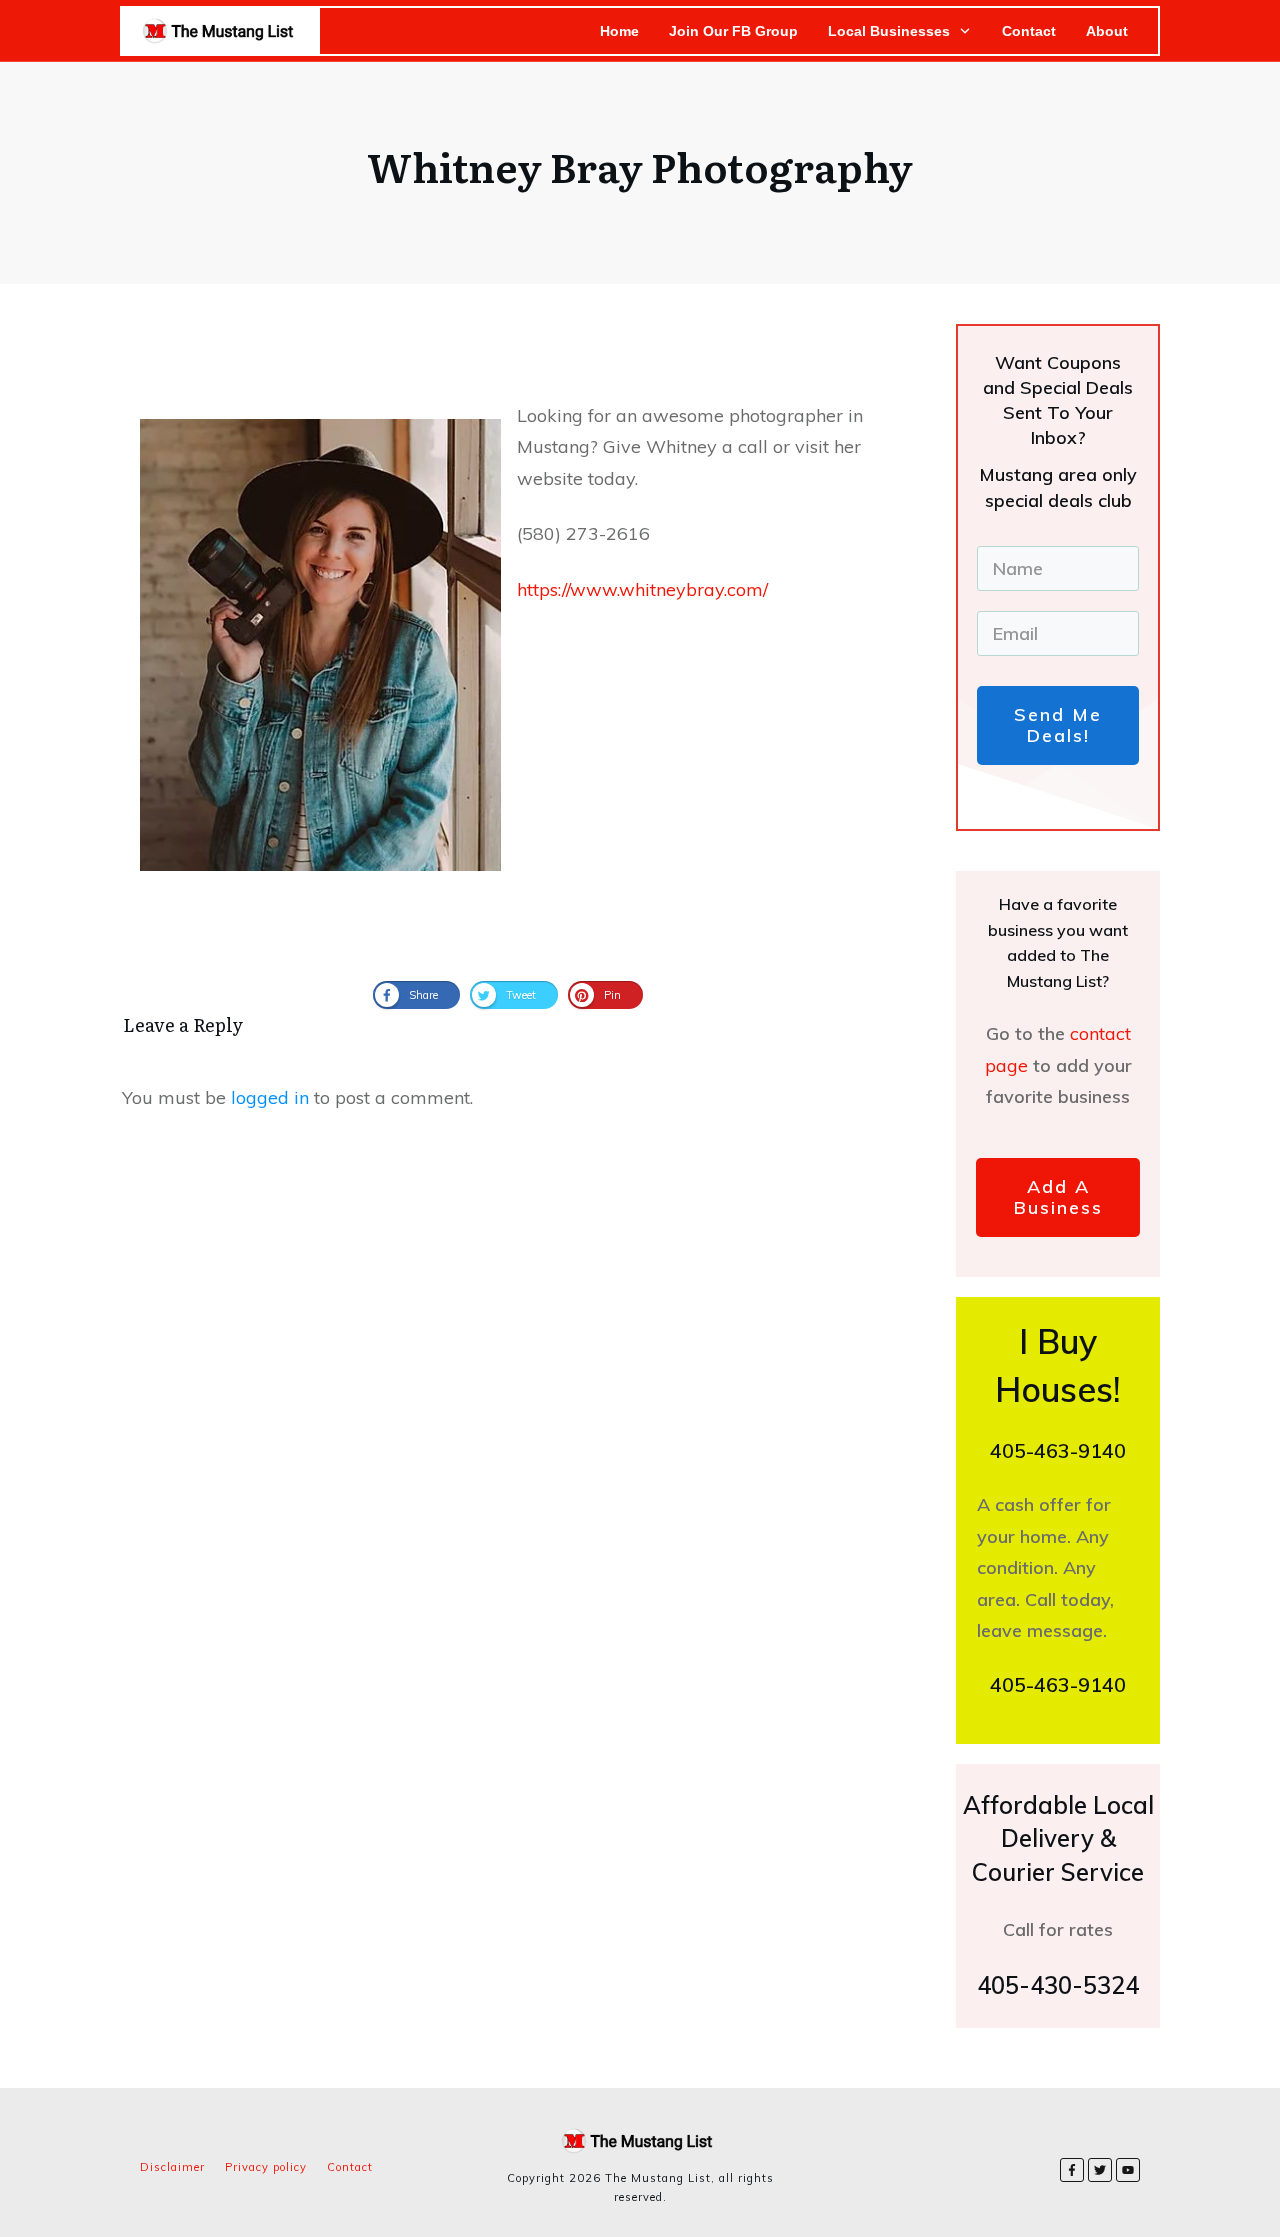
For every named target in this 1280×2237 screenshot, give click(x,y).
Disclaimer (172, 2167)
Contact (350, 2167)
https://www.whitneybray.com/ (642, 589)
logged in (270, 1097)
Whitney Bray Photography (640, 165)
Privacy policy (266, 2167)
